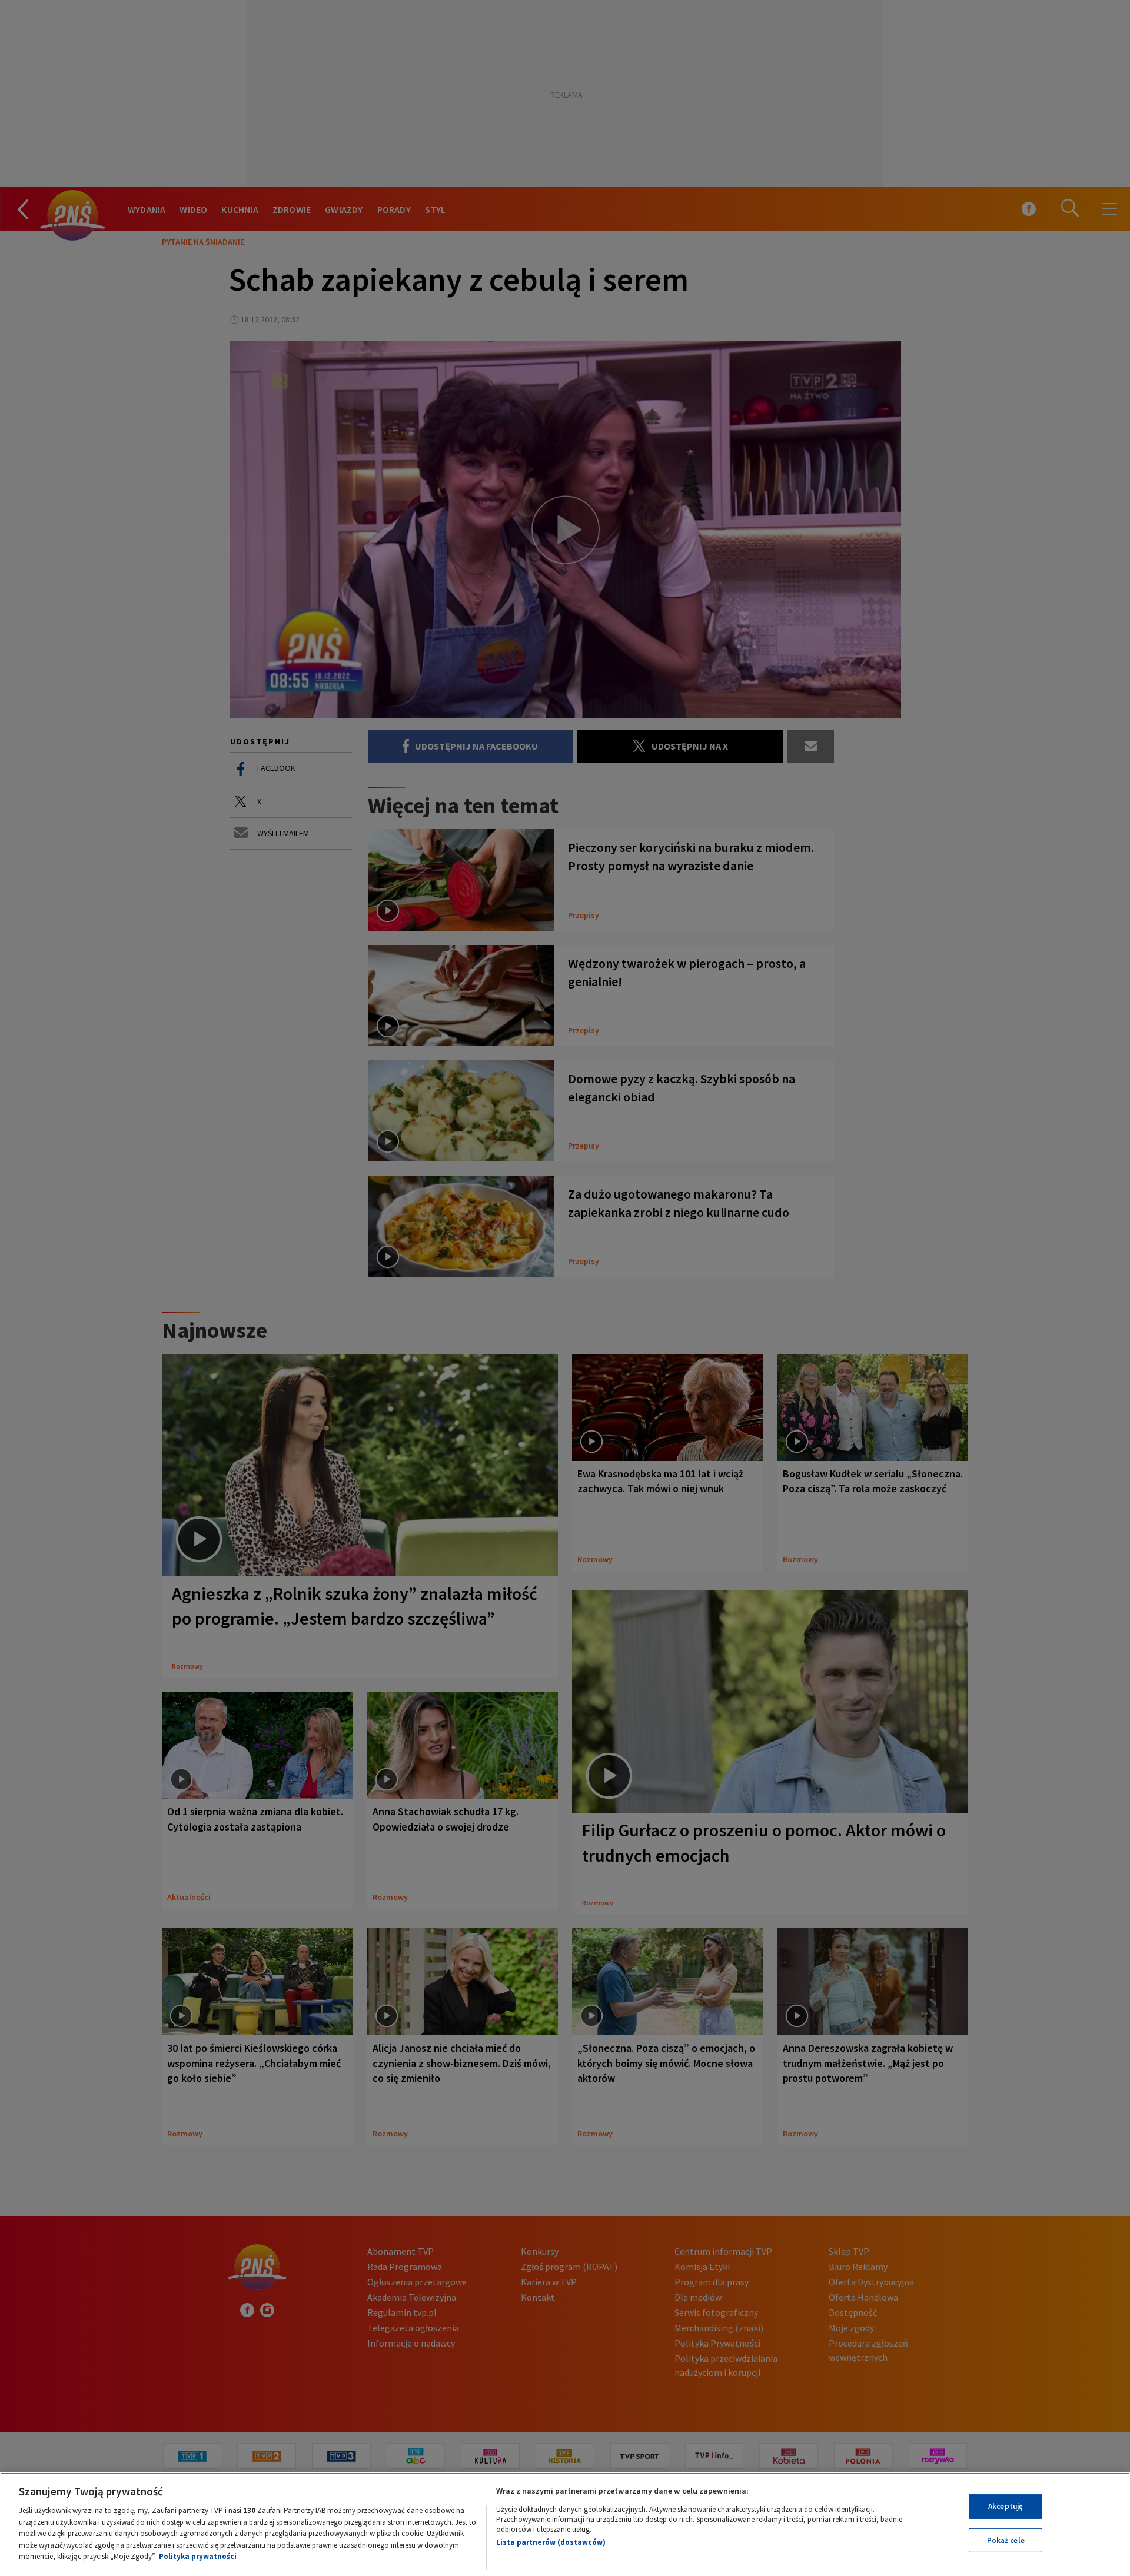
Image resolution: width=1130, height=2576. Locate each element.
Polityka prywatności (198, 2556)
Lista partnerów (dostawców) (551, 2542)
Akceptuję (1006, 2506)
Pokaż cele (1006, 2540)
